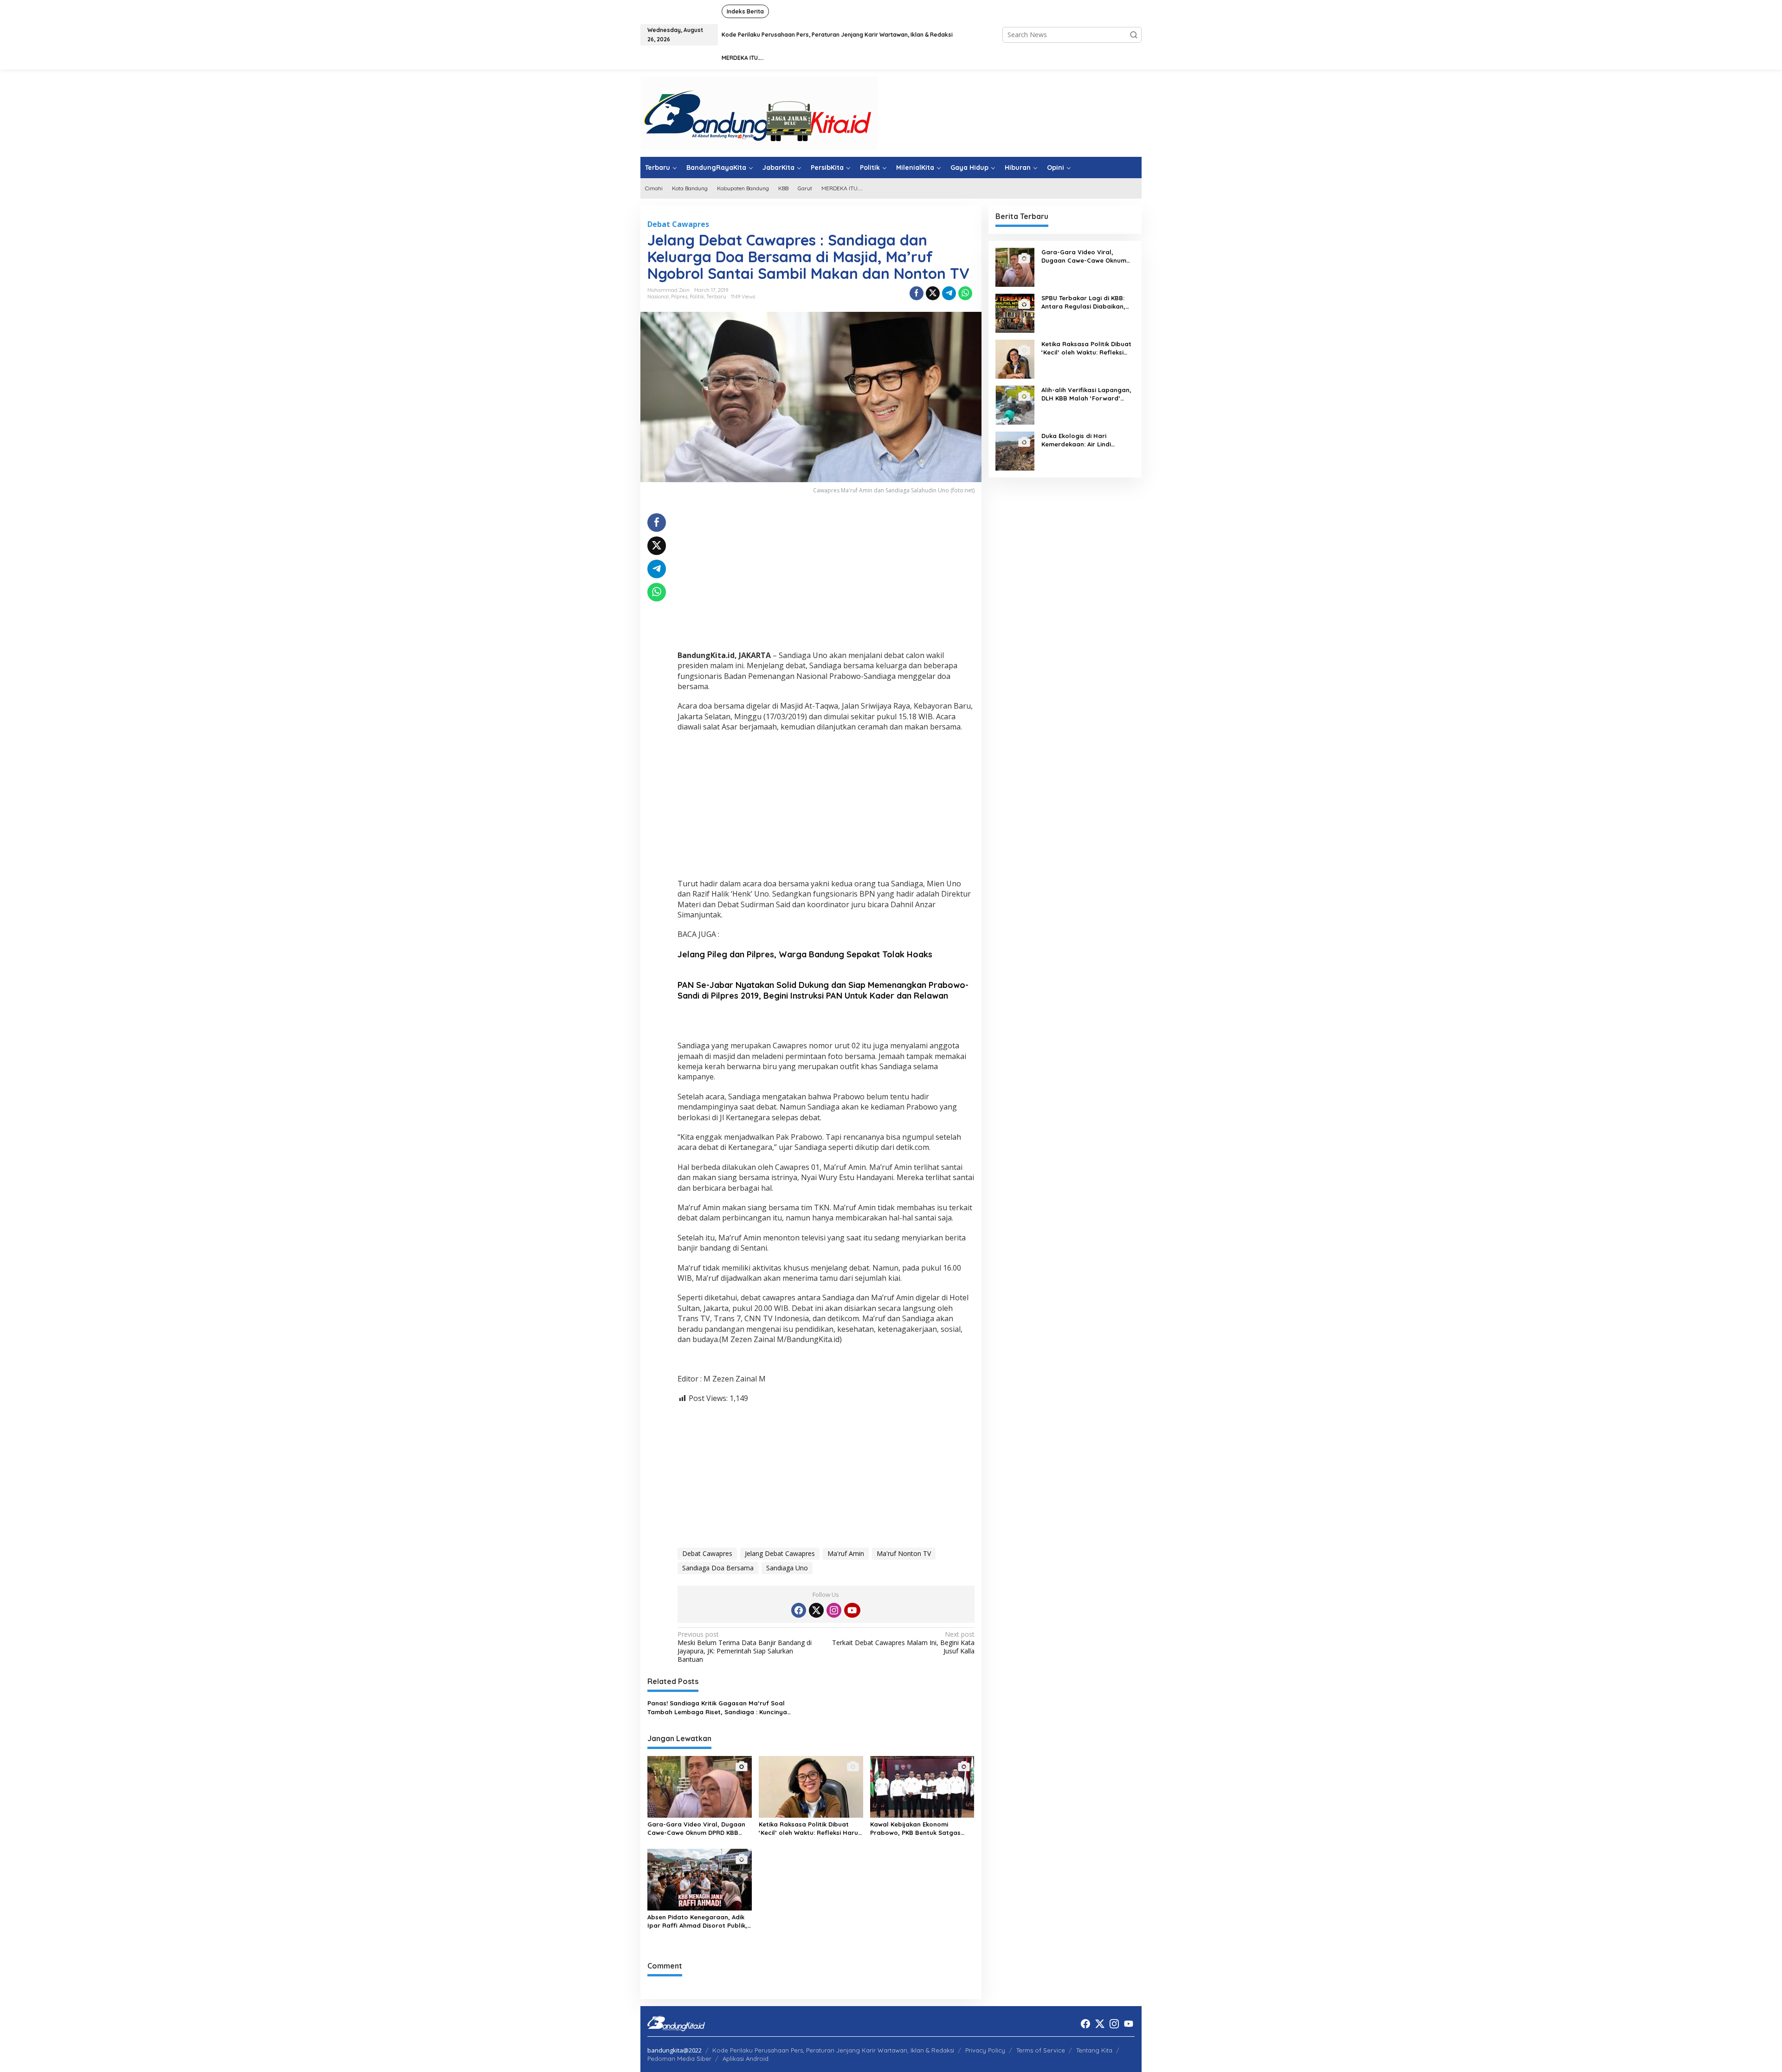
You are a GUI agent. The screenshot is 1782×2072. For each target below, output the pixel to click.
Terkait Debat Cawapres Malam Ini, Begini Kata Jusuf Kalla (903, 1643)
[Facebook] (799, 1610)
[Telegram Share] (949, 293)
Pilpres (679, 297)
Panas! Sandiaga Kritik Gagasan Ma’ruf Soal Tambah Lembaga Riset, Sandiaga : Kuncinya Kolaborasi (717, 1707)
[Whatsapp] (965, 293)
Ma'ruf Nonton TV (904, 1553)
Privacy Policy (985, 2050)
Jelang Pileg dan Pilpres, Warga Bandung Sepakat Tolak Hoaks (805, 954)
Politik (697, 297)
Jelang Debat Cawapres (780, 1553)
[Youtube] (852, 1610)
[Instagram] (834, 1610)
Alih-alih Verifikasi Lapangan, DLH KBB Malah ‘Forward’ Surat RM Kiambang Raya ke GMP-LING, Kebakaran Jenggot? (1086, 394)
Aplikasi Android (746, 2059)
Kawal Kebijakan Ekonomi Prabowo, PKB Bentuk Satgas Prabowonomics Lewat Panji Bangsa (915, 1829)
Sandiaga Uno (787, 1568)
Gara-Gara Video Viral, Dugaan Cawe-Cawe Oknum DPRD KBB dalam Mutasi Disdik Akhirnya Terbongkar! (696, 1829)
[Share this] (917, 293)
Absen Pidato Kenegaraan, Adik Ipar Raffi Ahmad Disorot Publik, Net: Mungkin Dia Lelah (697, 1921)
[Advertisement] (826, 578)
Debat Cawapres (678, 224)
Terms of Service (1041, 2050)
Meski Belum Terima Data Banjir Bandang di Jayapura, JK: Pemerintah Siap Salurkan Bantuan (745, 1647)
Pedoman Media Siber (679, 2059)
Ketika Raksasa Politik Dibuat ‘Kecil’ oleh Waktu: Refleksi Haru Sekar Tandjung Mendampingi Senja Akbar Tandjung (808, 1829)
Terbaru (716, 297)
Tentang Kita (1094, 2050)
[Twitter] (816, 1610)
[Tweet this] (933, 293)
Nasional (658, 297)
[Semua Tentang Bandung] (759, 113)
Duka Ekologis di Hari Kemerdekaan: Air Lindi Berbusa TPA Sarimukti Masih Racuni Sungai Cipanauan (1086, 440)
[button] (1134, 35)
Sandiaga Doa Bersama (718, 1568)
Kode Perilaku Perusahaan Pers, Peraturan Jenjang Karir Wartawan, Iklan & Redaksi (833, 2050)
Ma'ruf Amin (846, 1553)
